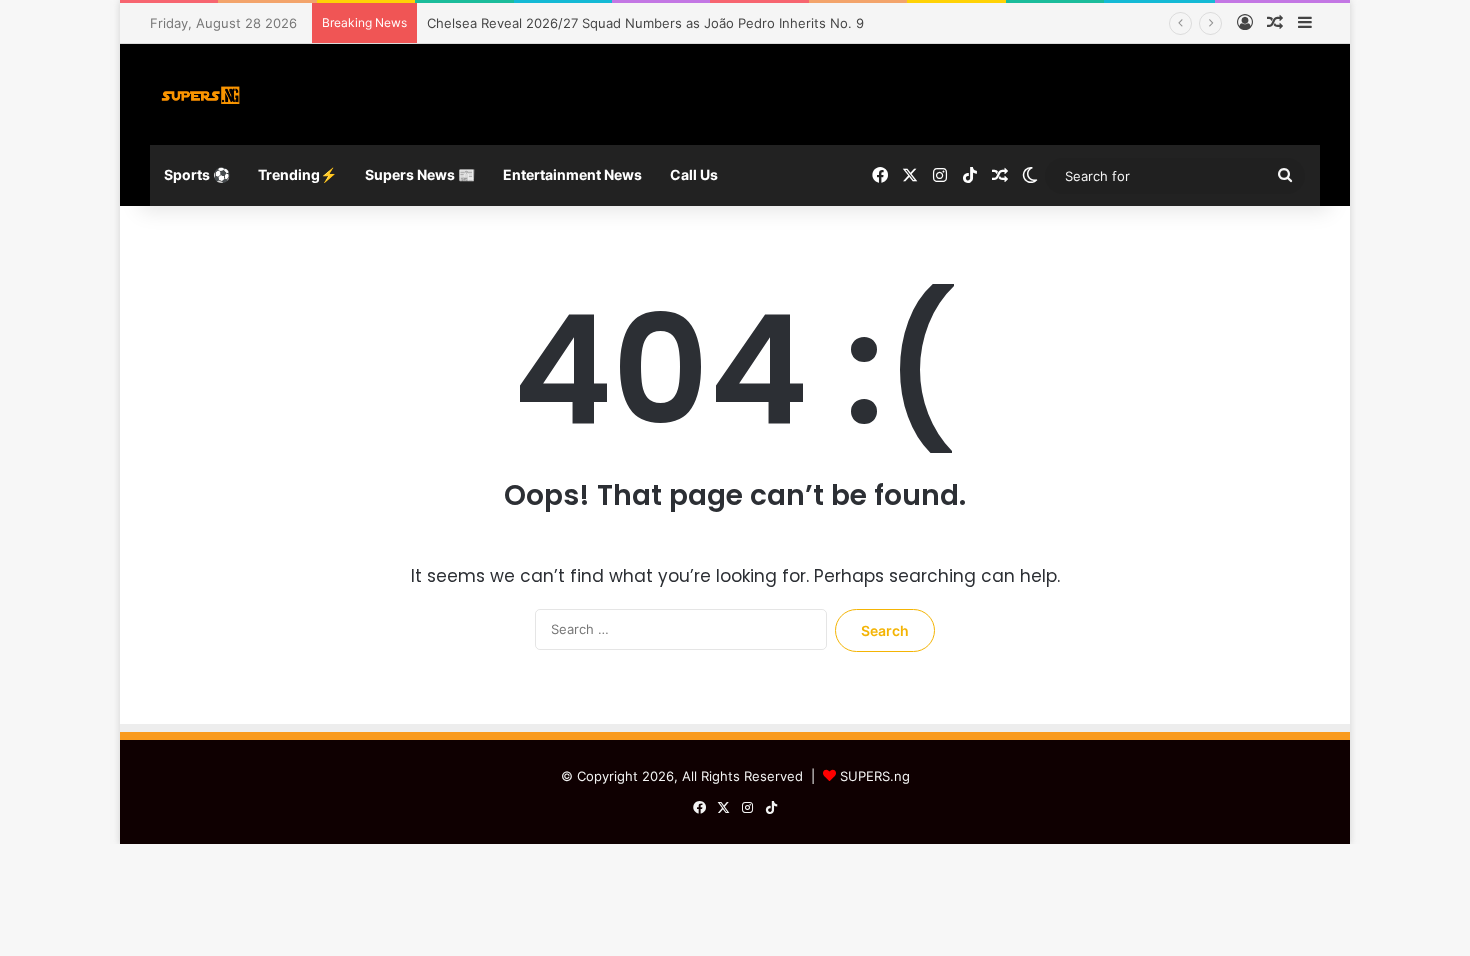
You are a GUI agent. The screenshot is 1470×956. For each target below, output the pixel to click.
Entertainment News (572, 174)
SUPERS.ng (875, 776)
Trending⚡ (297, 174)
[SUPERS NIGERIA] (200, 94)
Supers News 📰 (420, 174)
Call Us (694, 174)
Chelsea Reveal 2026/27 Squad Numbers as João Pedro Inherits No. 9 (645, 23)
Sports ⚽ (197, 174)
